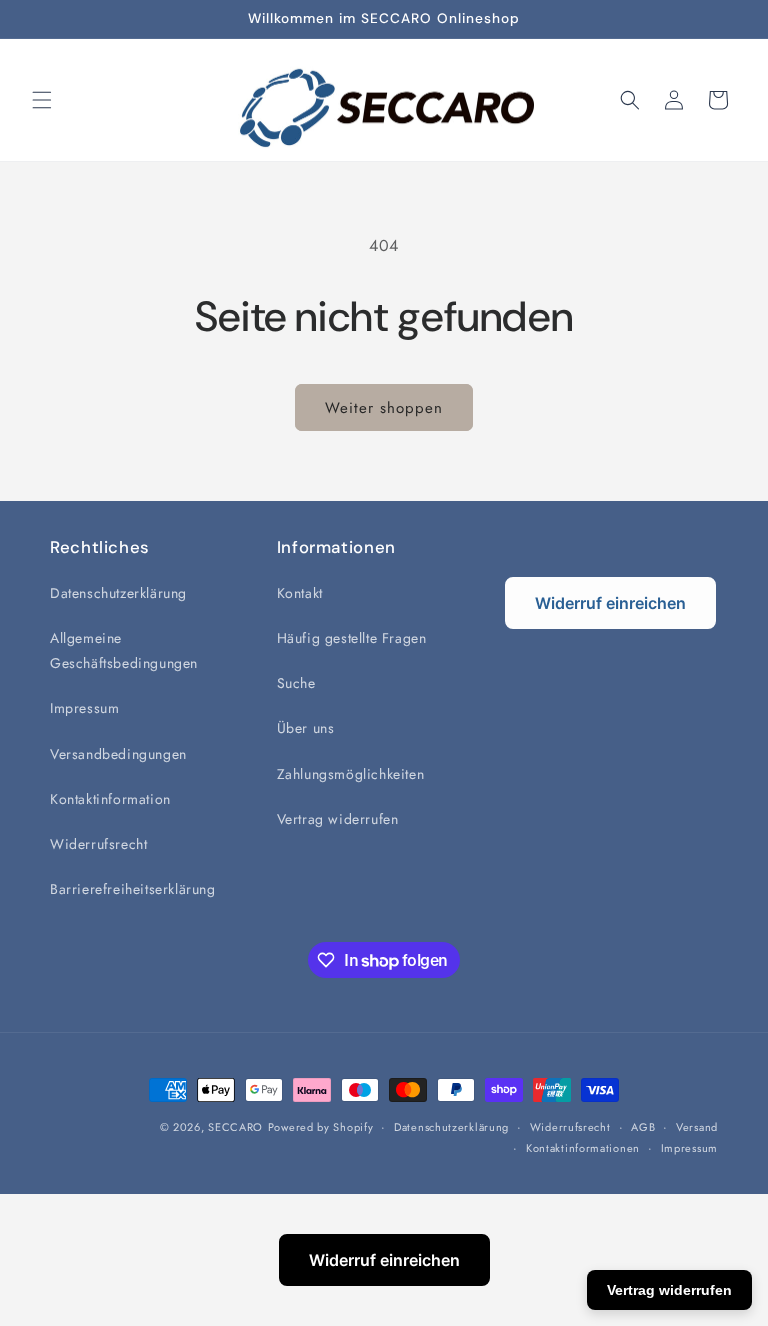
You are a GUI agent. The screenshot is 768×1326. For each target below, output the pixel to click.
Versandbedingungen (118, 754)
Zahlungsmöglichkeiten (351, 774)
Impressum (84, 708)
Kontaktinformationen (583, 1148)
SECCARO (235, 1127)
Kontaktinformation (110, 799)
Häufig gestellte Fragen (352, 638)
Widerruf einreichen (610, 603)
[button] (42, 100)
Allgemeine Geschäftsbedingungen (124, 650)
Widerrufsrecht (98, 844)
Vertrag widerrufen (338, 819)
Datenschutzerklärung (118, 593)
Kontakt (300, 593)
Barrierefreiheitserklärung (133, 889)
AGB (643, 1127)
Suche (296, 683)
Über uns (306, 728)
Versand (697, 1127)
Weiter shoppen (384, 408)
